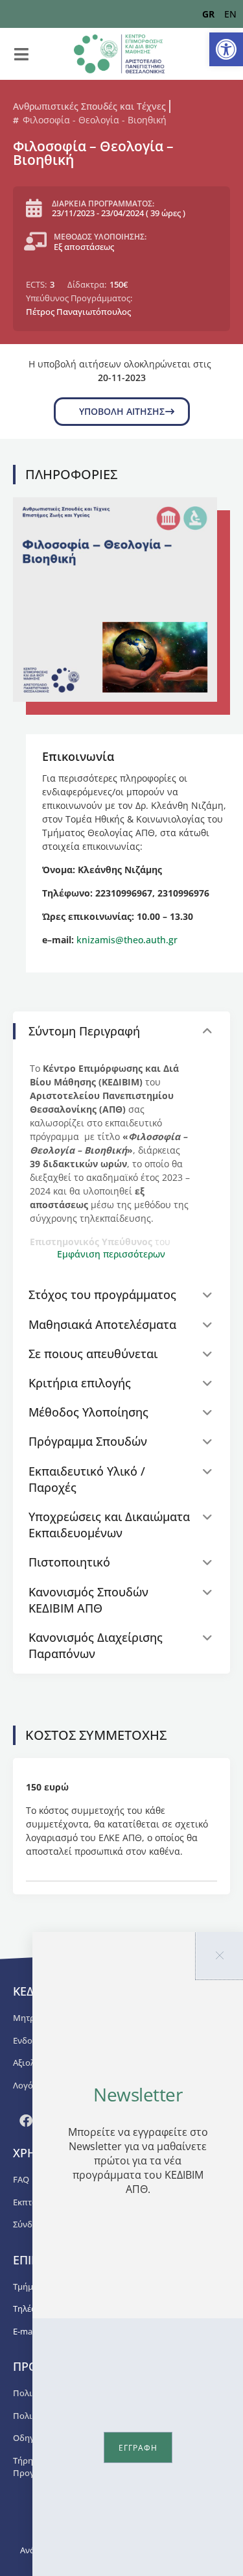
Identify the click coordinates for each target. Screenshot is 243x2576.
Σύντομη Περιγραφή (84, 1031)
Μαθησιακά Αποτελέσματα (102, 1324)
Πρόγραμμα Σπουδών (88, 1441)
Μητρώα (30, 2018)
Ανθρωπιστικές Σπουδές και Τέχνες (89, 106)
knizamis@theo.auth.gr (127, 940)
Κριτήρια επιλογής (80, 1383)
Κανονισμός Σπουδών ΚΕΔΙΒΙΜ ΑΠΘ (88, 1600)
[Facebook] (26, 2121)
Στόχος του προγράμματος (102, 1294)
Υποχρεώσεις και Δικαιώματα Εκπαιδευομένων (109, 1525)
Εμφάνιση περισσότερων (111, 1254)
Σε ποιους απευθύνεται (93, 1354)
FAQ (21, 2179)
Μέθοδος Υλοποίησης (88, 1412)
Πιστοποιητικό (69, 1562)
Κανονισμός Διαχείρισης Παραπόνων (96, 1645)
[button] (226, 49)
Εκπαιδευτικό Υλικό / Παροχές (87, 1479)
